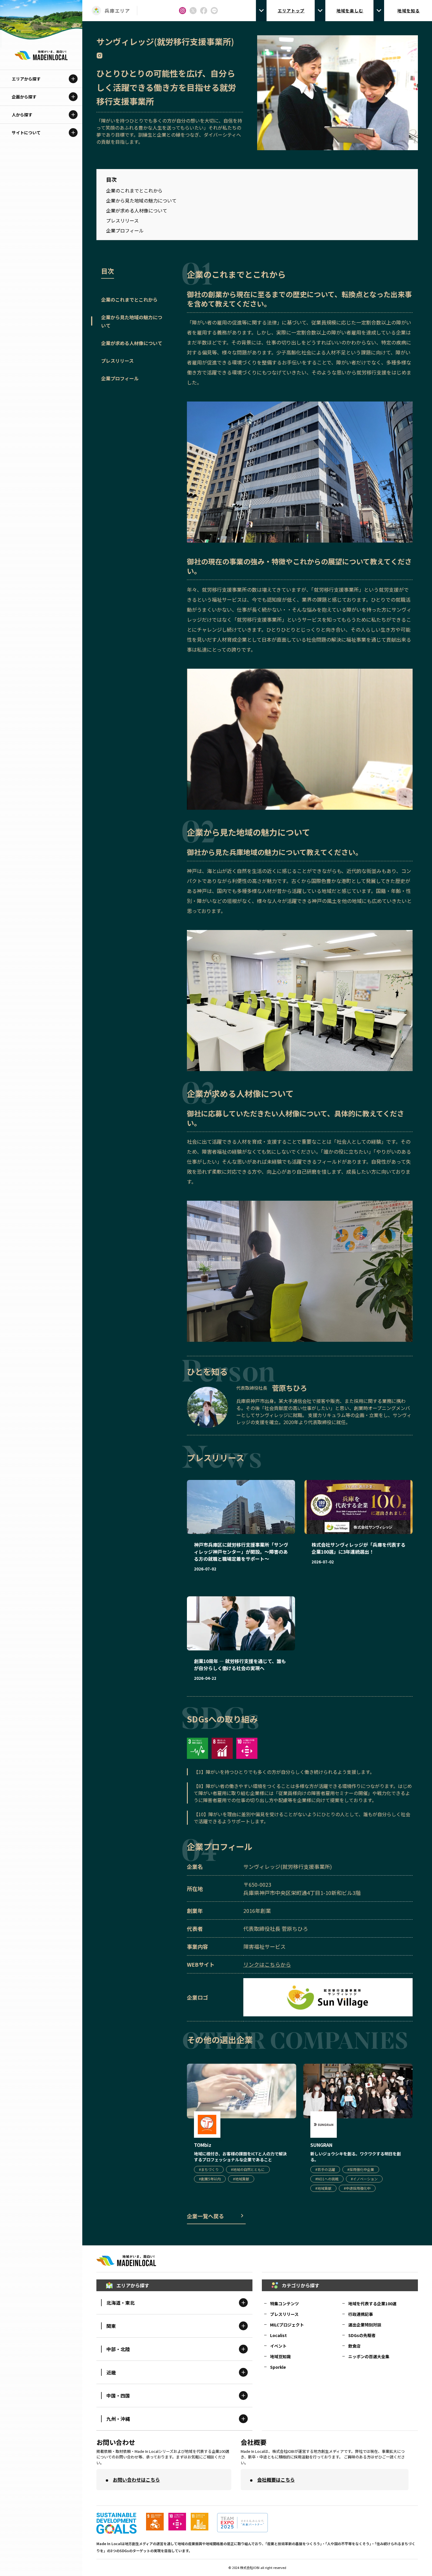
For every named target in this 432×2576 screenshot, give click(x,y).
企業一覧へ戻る (205, 2216)
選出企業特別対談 (365, 2325)
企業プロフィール (125, 230)
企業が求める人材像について (137, 210)
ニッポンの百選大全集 (369, 2356)
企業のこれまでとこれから (134, 190)
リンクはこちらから (267, 1964)
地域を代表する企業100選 (372, 2304)
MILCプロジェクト (287, 2325)
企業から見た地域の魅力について (141, 200)
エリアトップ (291, 11)
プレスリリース (122, 220)
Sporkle (278, 2367)
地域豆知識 (280, 2356)
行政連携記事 (361, 2314)
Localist (278, 2335)
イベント (278, 2346)
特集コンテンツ (284, 2304)
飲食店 (354, 2346)
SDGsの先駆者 (362, 2335)
